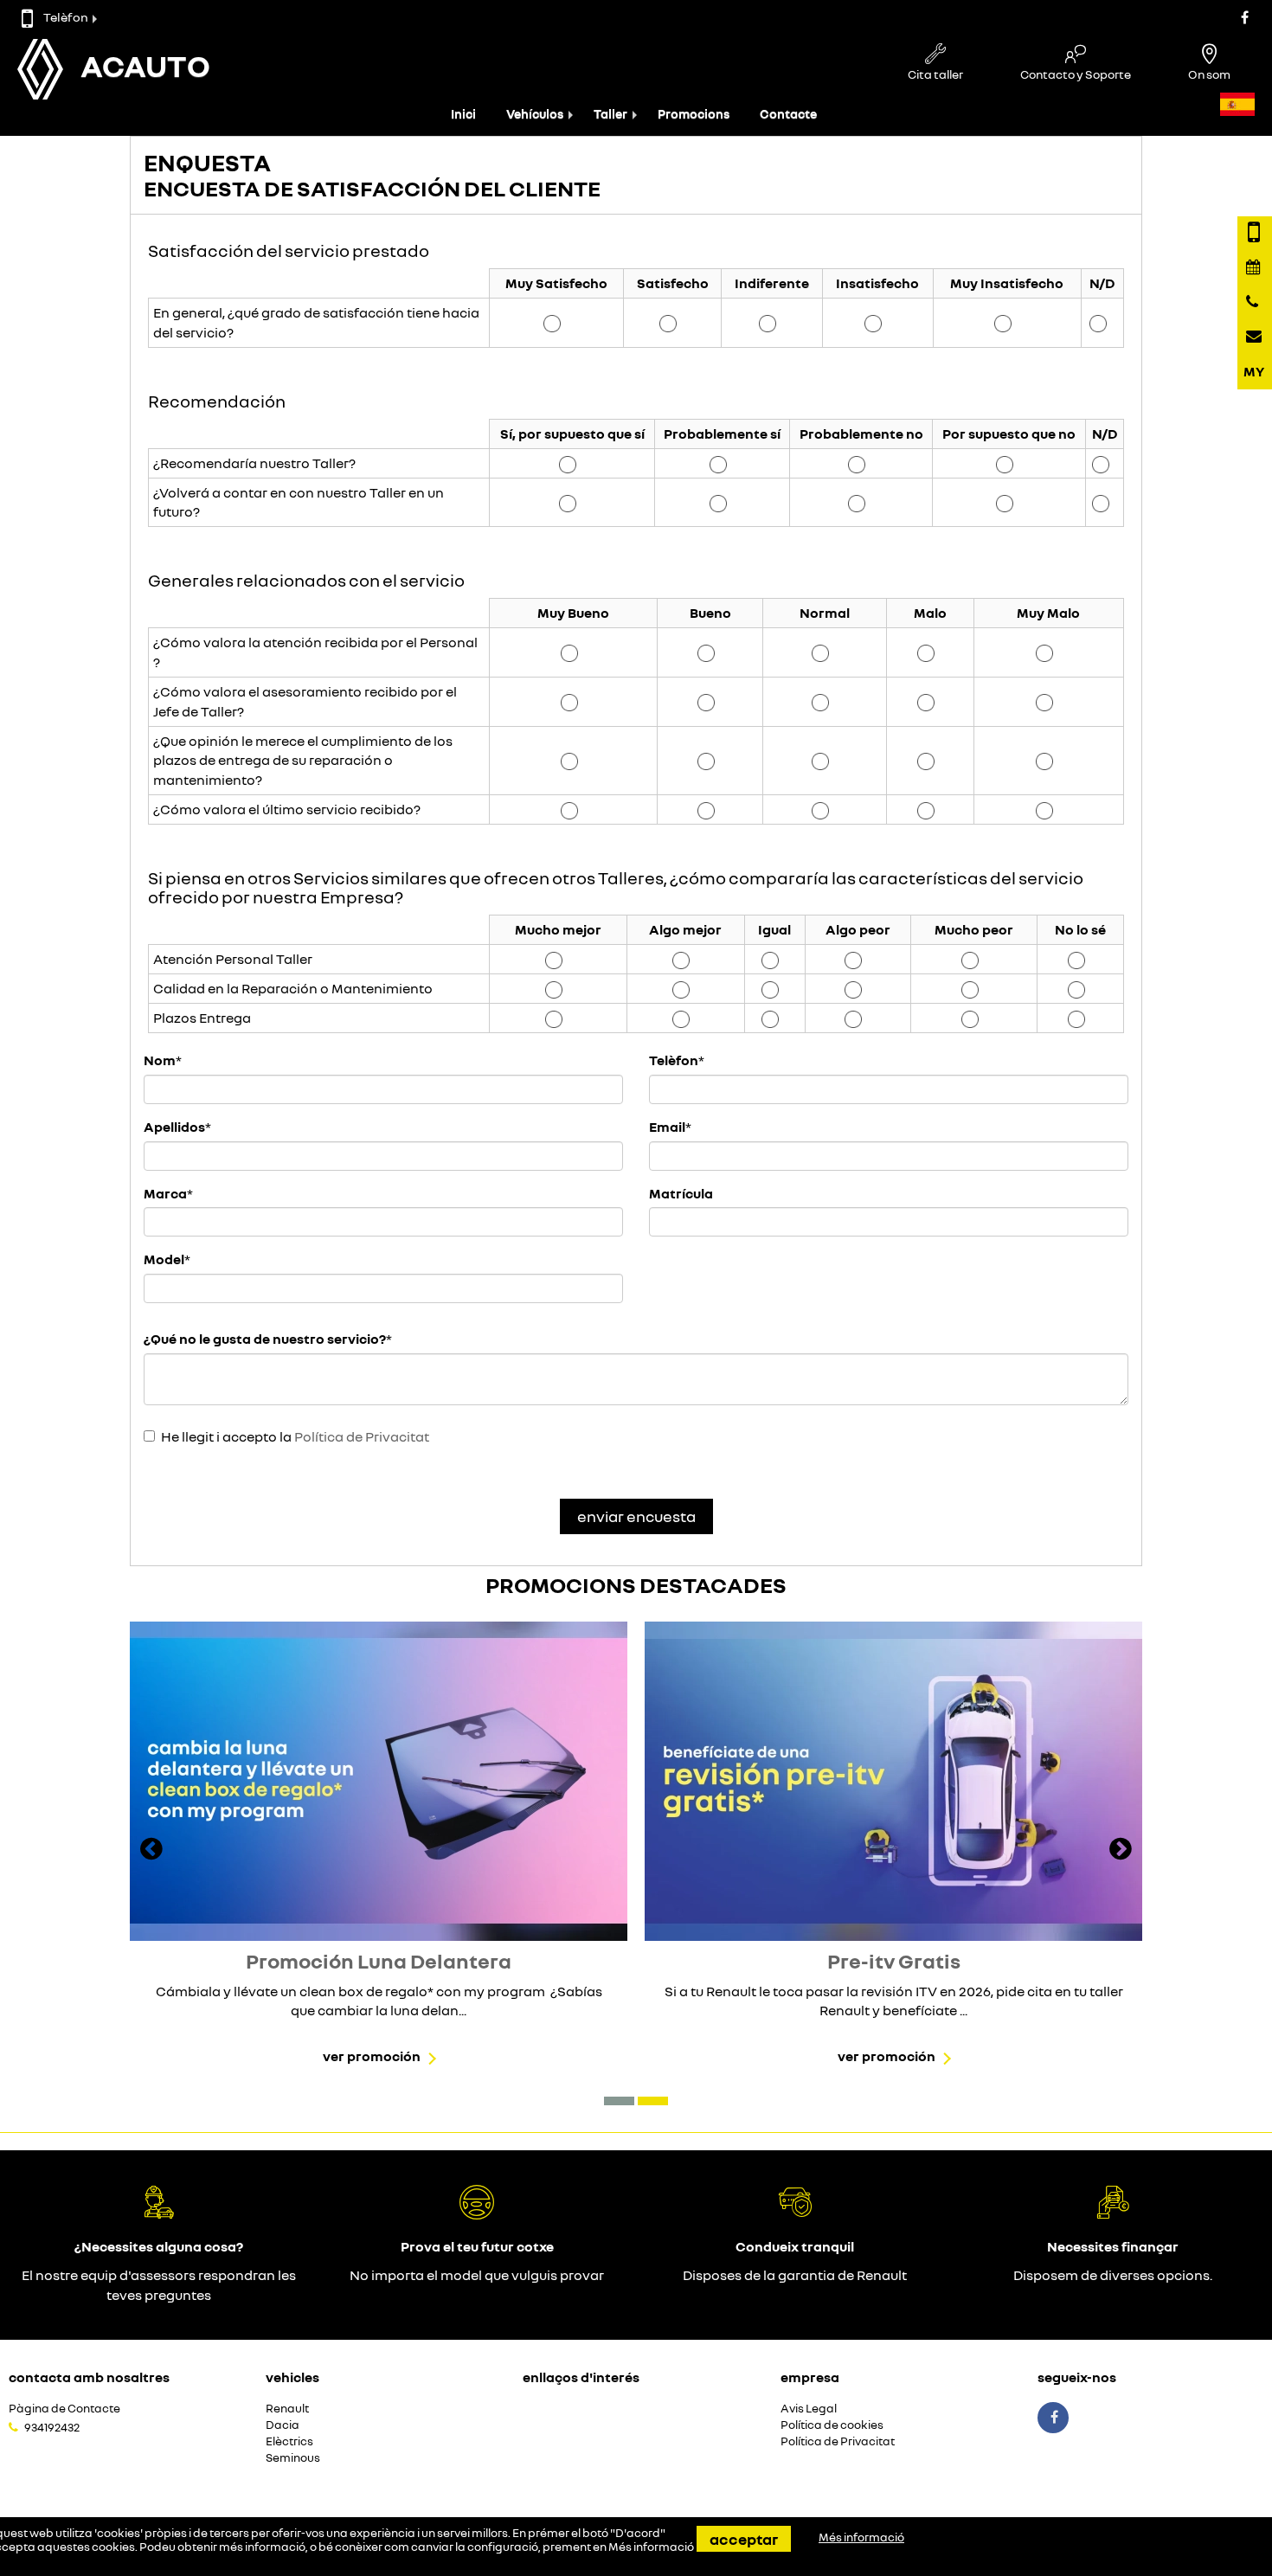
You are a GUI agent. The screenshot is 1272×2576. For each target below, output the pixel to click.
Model (164, 1259)
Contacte (788, 114)
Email (667, 1127)
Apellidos (174, 1127)
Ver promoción (372, 2056)
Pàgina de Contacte (64, 2409)
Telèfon (66, 17)
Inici (463, 114)
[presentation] (151, 1851)
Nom (160, 1060)
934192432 (52, 2427)
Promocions (694, 114)
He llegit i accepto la (295, 1436)
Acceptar (744, 2539)
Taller (610, 114)
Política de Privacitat (362, 1436)
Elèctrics (289, 2441)
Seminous (293, 2458)
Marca (165, 1193)
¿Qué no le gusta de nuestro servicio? (265, 1339)
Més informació (651, 2547)
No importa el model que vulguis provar (477, 2275)
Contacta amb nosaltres (89, 2377)
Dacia (283, 2425)
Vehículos (535, 114)
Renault (287, 2409)
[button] (619, 2101)
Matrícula (681, 1193)
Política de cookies (832, 2425)
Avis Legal (809, 2409)
